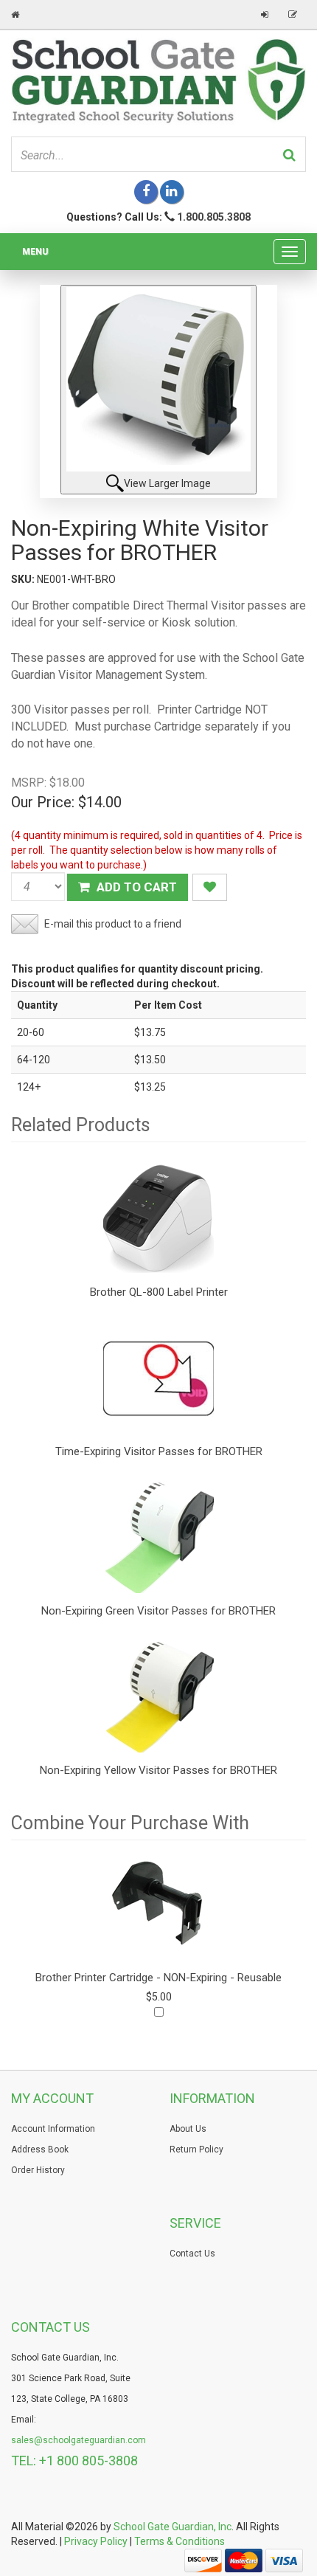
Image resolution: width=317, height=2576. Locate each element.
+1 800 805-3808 (88, 2461)
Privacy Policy (96, 2541)
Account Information (53, 2129)
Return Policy (196, 2149)
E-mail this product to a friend (113, 924)
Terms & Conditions (180, 2541)
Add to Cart (135, 887)
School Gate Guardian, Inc (173, 2527)
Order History (38, 2170)
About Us (188, 2129)
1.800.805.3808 (214, 217)
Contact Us (192, 2254)
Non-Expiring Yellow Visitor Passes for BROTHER (158, 1770)
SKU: (24, 579)
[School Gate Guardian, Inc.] (158, 80)
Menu (35, 252)
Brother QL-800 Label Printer (159, 1292)
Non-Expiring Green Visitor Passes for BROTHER (158, 1611)
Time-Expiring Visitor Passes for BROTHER (159, 1451)
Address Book (40, 2149)
